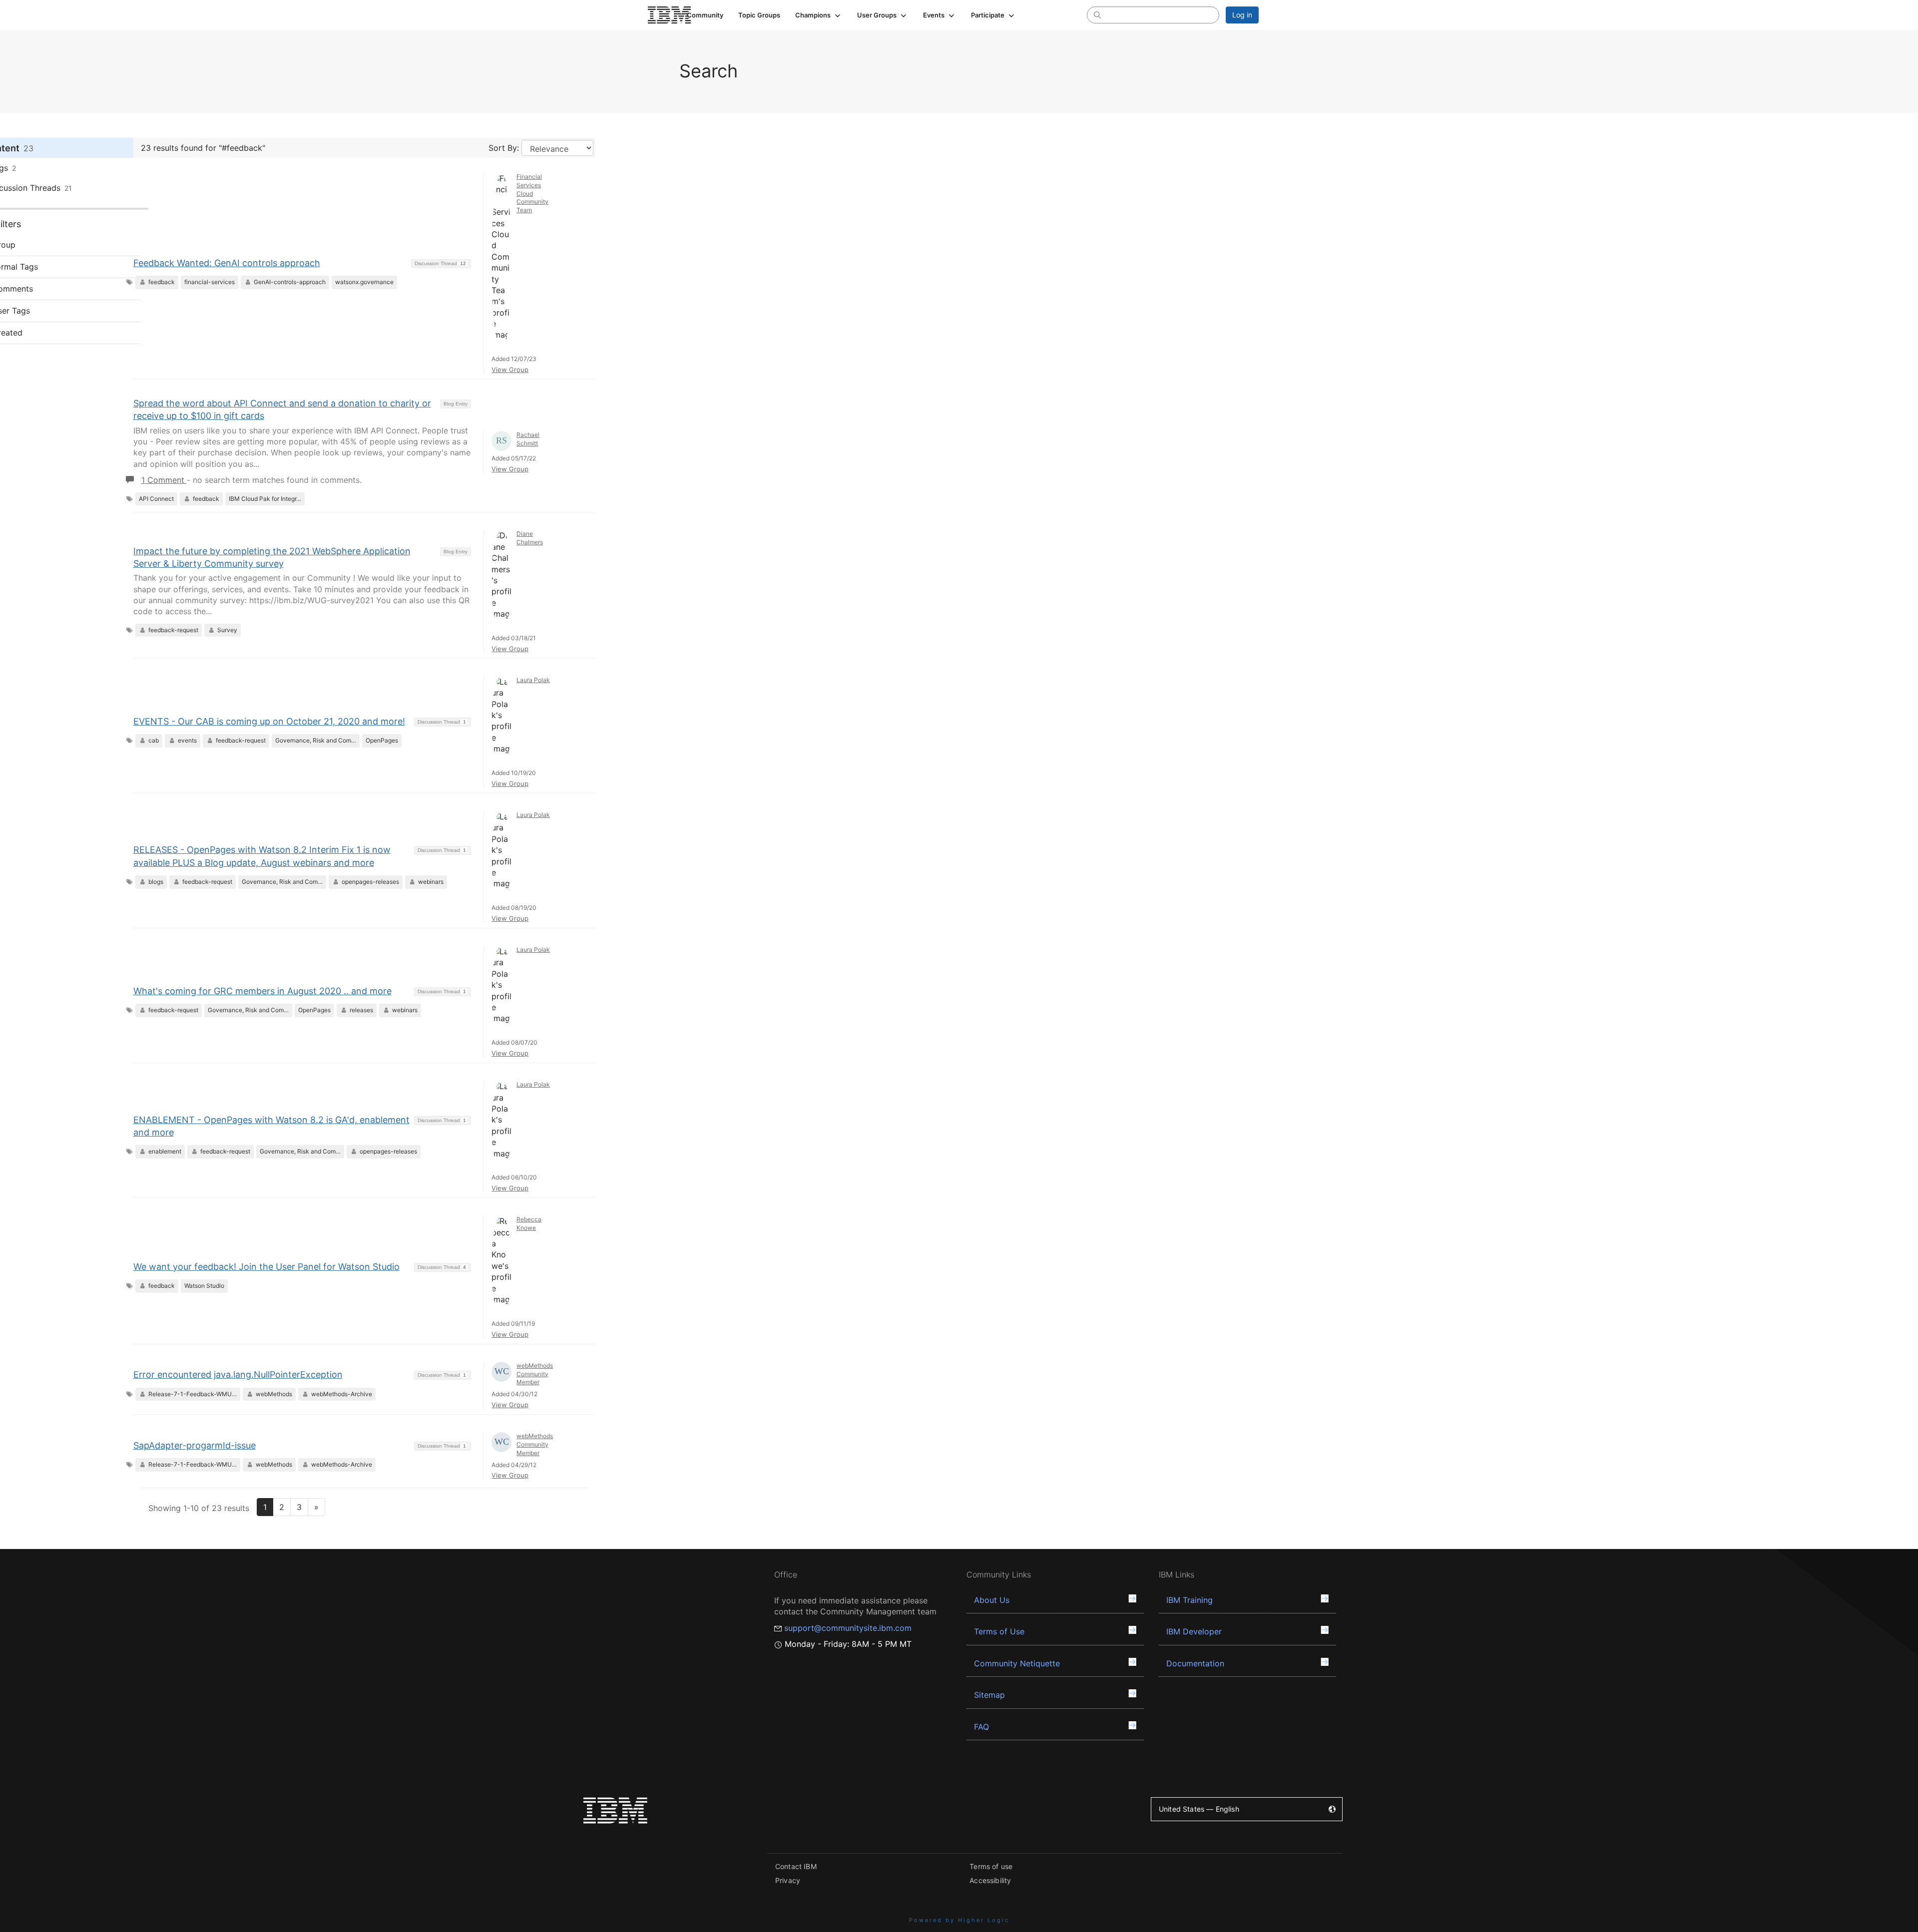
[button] (819, 15)
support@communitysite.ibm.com (848, 1628)
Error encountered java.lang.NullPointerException (238, 1374)
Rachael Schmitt (528, 439)
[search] (1097, 14)
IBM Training (1190, 1600)
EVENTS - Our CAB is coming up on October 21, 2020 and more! (269, 721)
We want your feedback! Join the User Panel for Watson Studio (266, 1267)
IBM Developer (1194, 1631)
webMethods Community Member (535, 1374)
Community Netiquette (1017, 1663)
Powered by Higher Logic (959, 1920)
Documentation (1195, 1663)
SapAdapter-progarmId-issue (195, 1445)
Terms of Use (999, 1631)
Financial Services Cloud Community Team (532, 193)
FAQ (981, 1727)
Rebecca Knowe (529, 1223)
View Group (510, 370)
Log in (1242, 15)
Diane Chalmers (530, 538)
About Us (992, 1600)
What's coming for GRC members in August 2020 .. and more (262, 991)
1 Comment (164, 480)
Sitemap (989, 1695)
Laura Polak (533, 680)
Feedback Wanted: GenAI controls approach (227, 263)
